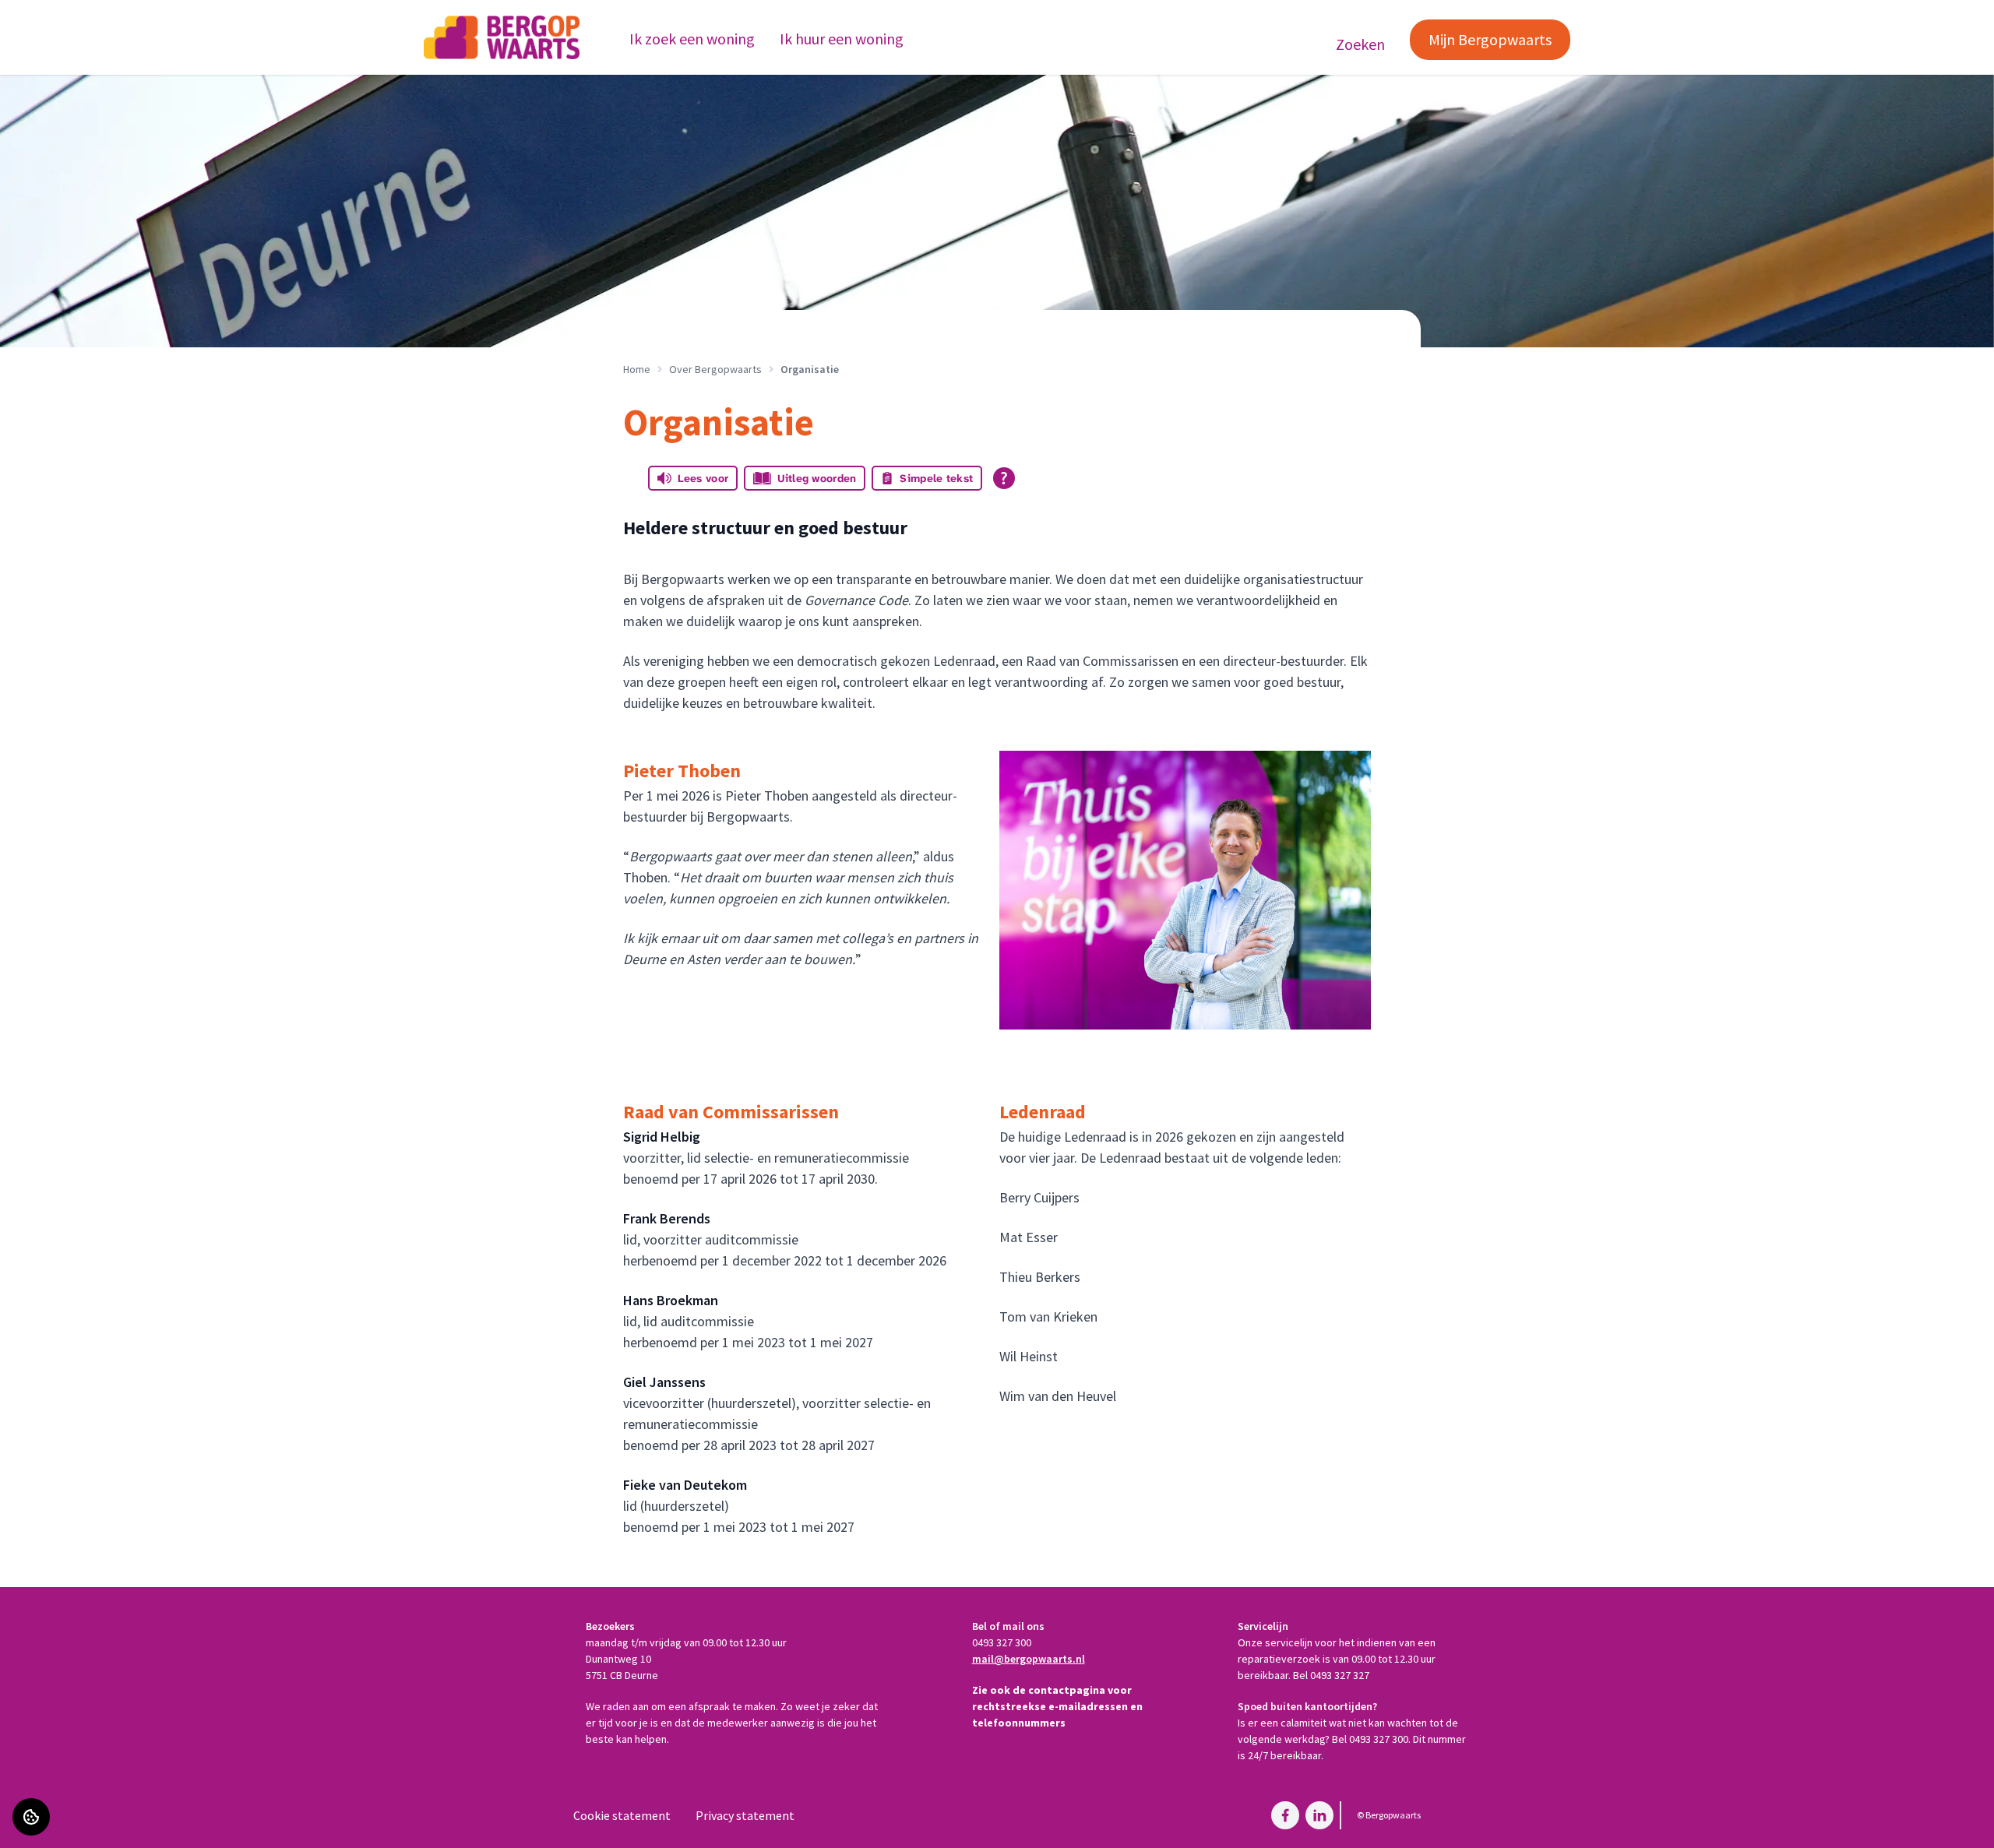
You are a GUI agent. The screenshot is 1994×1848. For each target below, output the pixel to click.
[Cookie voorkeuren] (31, 1817)
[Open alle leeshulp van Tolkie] (1004, 478)
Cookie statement (622, 1815)
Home (637, 369)
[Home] (502, 37)
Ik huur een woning (842, 39)
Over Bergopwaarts (715, 369)
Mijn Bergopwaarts (1490, 39)
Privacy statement (745, 1815)
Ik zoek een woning (692, 39)
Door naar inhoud (58, 22)
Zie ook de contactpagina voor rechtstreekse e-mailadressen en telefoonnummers (1057, 1706)
